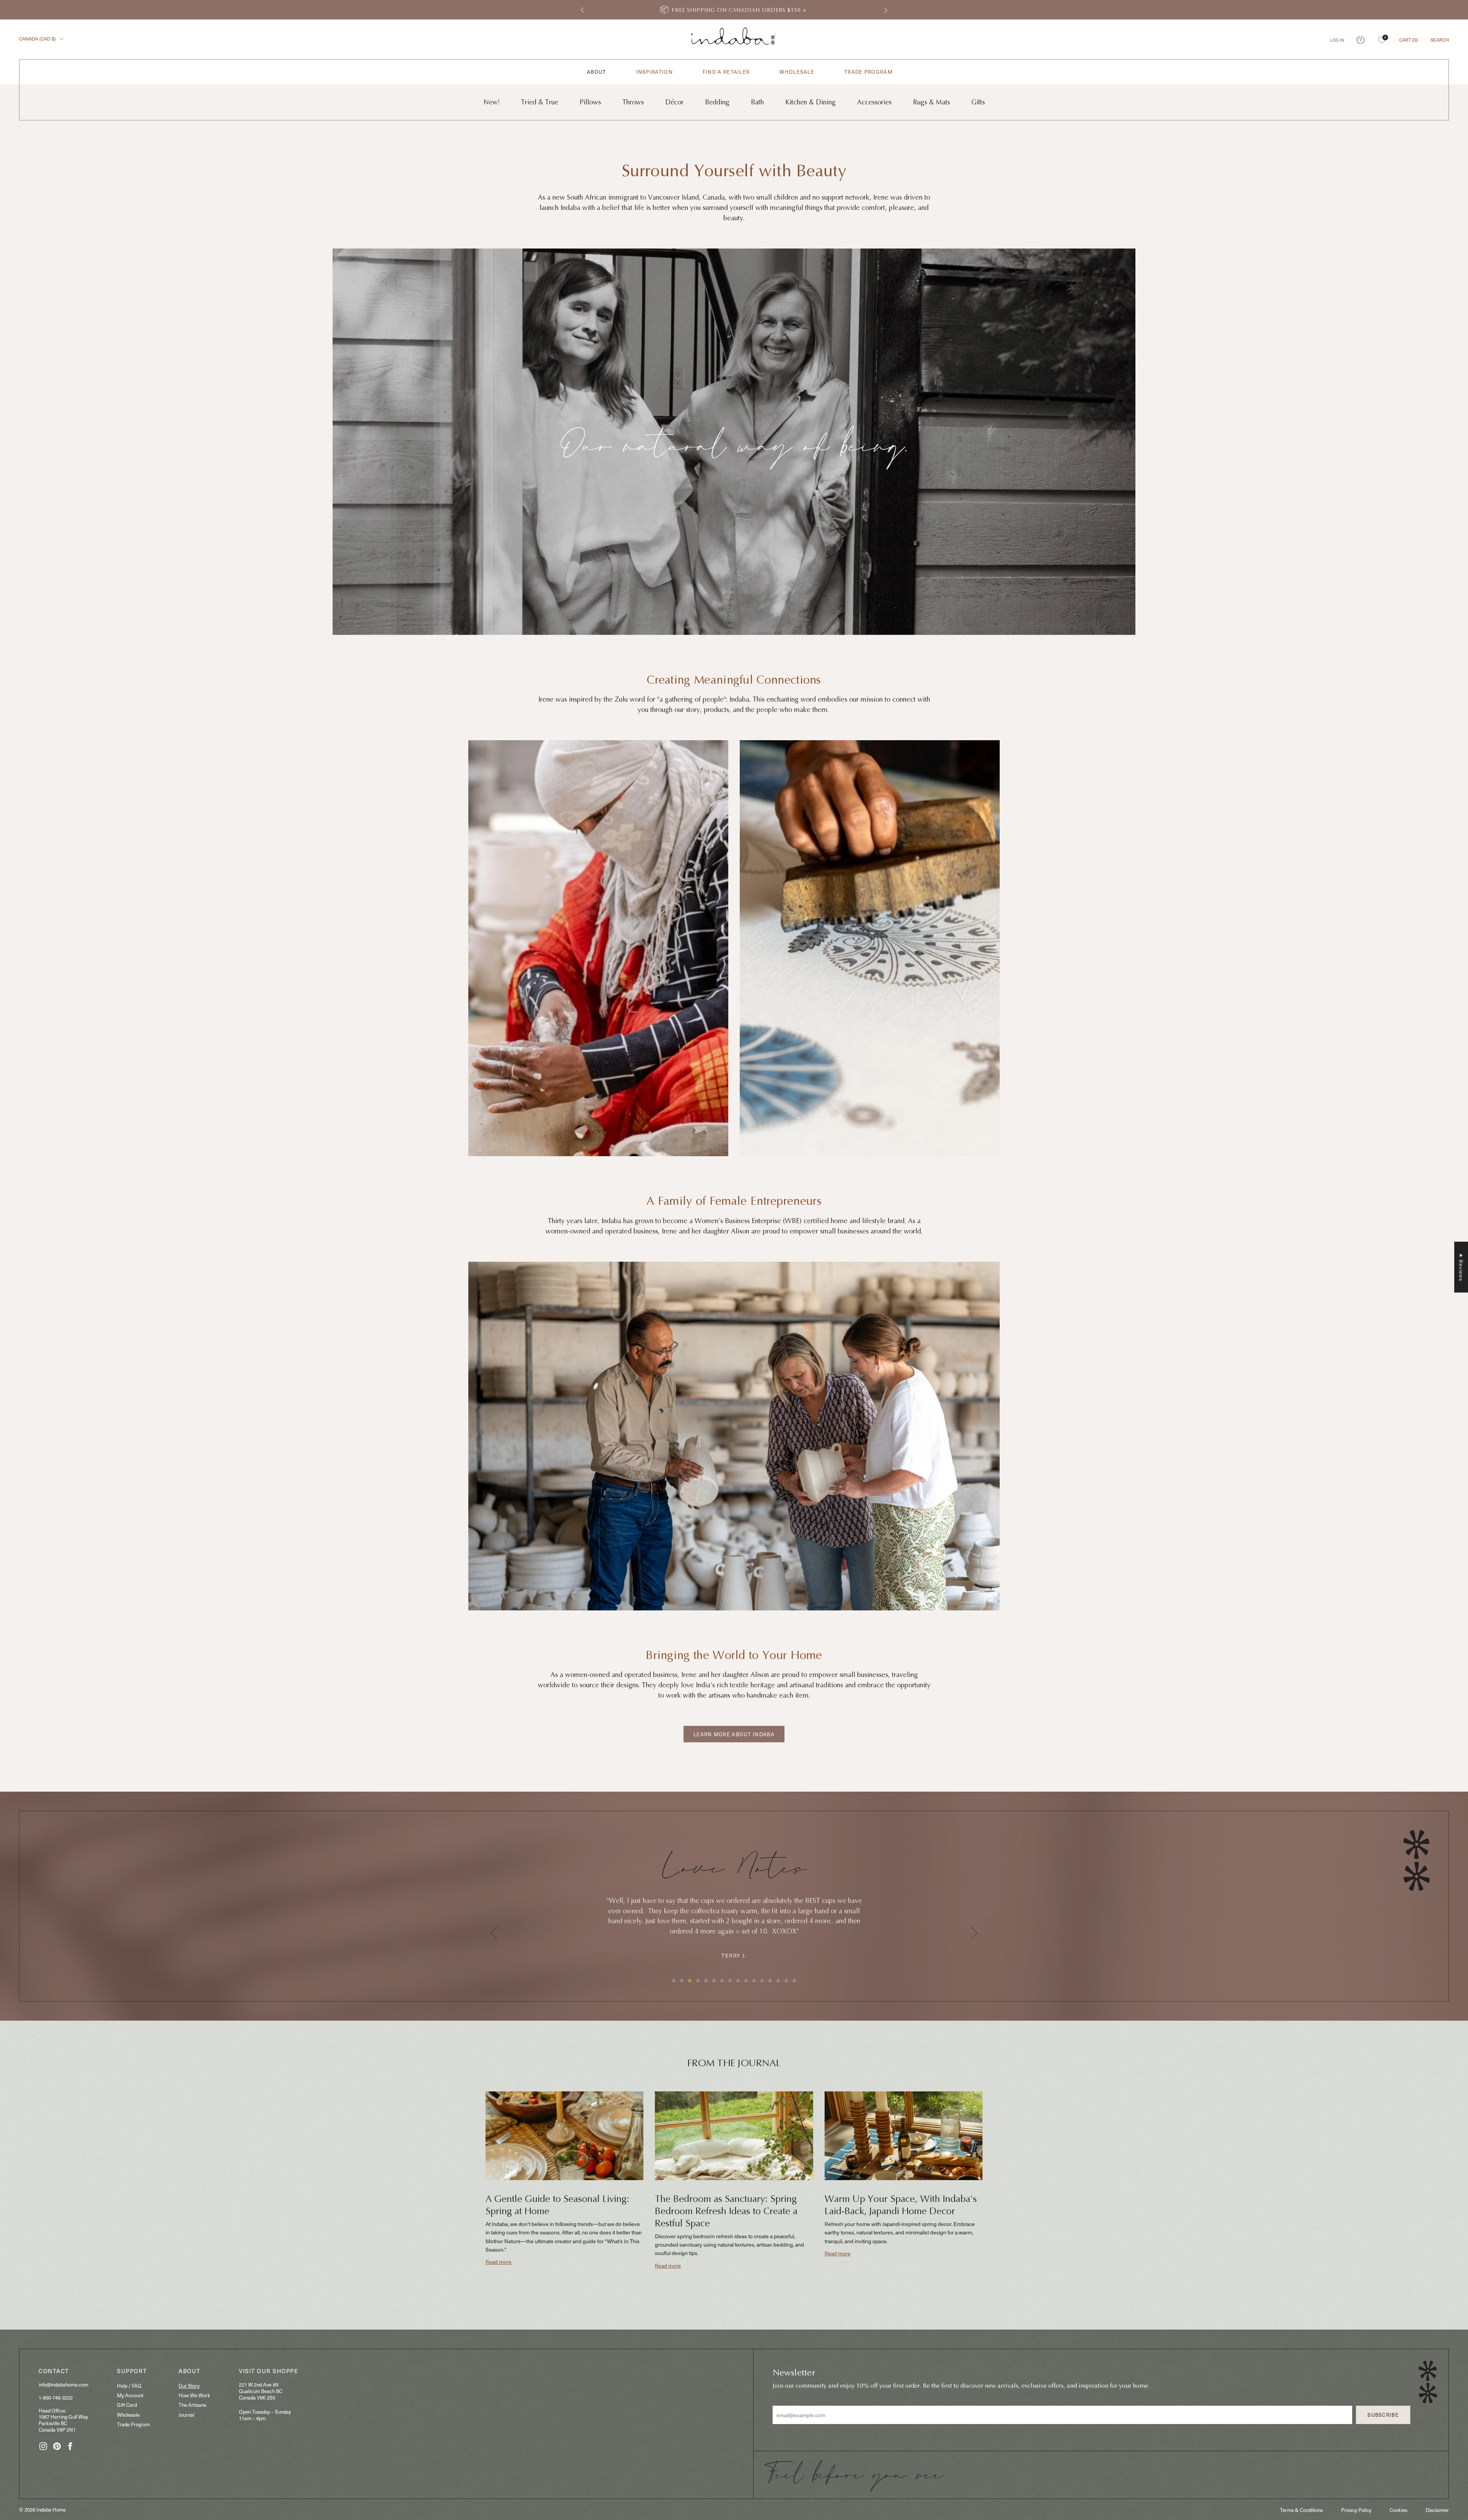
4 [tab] (698, 1981)
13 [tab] (770, 1981)
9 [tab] (738, 1981)
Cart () (1409, 40)
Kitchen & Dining (810, 102)
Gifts (978, 102)
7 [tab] (722, 1981)
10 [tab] (746, 1981)
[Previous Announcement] (582, 10)
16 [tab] (794, 1981)
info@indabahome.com (63, 2384)
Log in (1337, 40)
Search (1440, 40)
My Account (130, 2395)
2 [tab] (682, 1981)
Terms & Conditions (1301, 2510)
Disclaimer (1437, 2510)
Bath (757, 102)
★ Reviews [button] (1461, 1267)
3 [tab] (690, 1981)
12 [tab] (762, 1981)
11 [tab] (754, 1981)
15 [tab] (786, 1981)
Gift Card (127, 2405)
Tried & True (540, 102)
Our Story (189, 2386)
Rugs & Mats (931, 102)
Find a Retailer (726, 72)
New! (492, 102)
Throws (633, 102)
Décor (674, 102)
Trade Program (868, 72)
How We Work (194, 2395)
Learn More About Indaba (734, 1734)
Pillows (590, 102)
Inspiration (654, 72)
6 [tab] (714, 1981)
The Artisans (192, 2405)
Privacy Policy (1356, 2510)
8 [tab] (730, 1981)
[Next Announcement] (886, 10)
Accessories (874, 102)
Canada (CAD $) (38, 39)
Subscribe (1383, 2415)
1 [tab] (674, 1981)
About (597, 72)
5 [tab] (706, 1981)
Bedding (717, 102)
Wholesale (797, 72)
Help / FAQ (129, 2386)
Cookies (1398, 2510)
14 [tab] (778, 1981)
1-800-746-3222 (56, 2397)
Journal (186, 2415)
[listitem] (734, 10)
